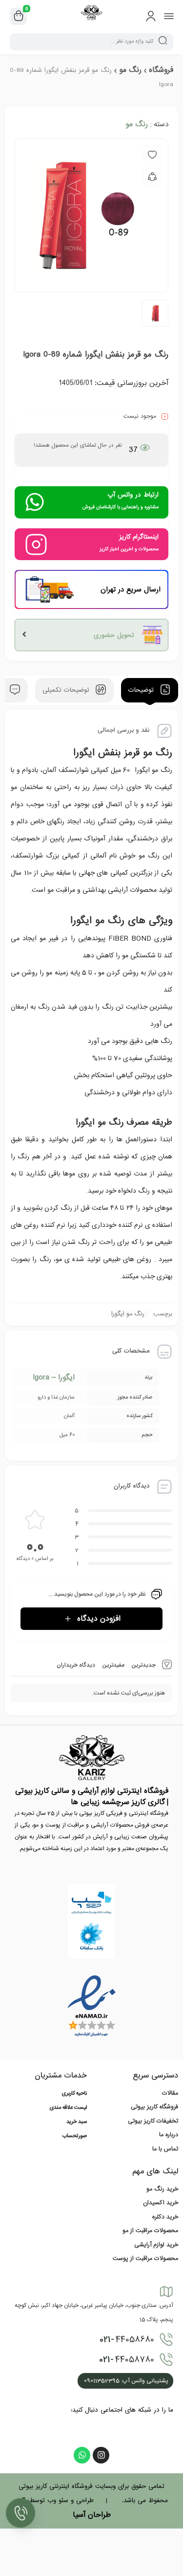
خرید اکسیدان (161, 2203)
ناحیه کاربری (74, 2094)
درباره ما (169, 2135)
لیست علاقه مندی (68, 2108)
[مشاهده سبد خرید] (19, 17)
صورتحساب (75, 2136)
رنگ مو (130, 70)
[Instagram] (101, 2455)
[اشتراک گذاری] (152, 177)
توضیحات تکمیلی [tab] (67, 690)
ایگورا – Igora (54, 1378)
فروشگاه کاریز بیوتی (154, 2107)
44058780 (127, 2360)
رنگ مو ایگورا (128, 1314)
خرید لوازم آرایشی (156, 2245)
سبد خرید (77, 2122)
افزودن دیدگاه (99, 1619)
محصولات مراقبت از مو (150, 2231)
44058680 (127, 2340)
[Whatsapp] (82, 2455)
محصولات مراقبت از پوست (145, 2259)
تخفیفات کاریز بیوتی (153, 2121)
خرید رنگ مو (162, 2189)
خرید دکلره (165, 2217)
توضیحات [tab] (142, 690)
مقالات (170, 2093)
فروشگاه (161, 70)
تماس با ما (165, 2149)
